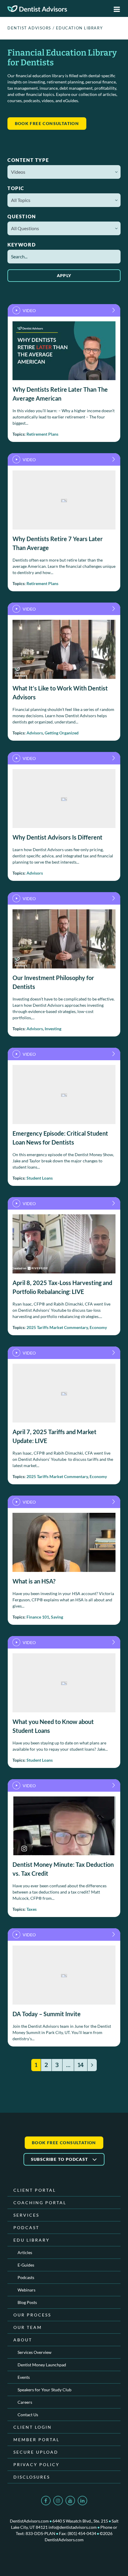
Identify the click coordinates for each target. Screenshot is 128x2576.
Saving (57, 1617)
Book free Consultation (47, 123)
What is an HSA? (34, 1581)
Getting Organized (62, 733)
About (23, 2340)
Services (26, 2215)
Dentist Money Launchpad (42, 2365)
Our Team (28, 2327)
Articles (25, 2252)
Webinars (26, 2290)
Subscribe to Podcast (60, 2159)
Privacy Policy (36, 2464)
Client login (33, 2427)
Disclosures (32, 2477)
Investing (53, 1029)
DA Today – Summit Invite (47, 2014)
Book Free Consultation (64, 2143)
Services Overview (35, 2352)
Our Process (32, 2315)
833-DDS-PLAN (40, 2533)
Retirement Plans (42, 434)
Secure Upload (36, 2452)
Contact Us (28, 2415)
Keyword (22, 245)
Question (22, 216)
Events (24, 2377)
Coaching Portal (40, 2203)
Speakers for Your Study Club (45, 2390)
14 (81, 2065)
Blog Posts (27, 2302)
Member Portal (36, 2440)
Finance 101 (38, 1617)
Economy (98, 1327)
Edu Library (32, 2240)
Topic (16, 188)
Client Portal (35, 2190)
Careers (25, 2402)
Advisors (35, 733)
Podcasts (26, 2277)
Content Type (28, 160)
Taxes (32, 1909)
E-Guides (26, 2265)
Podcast (26, 2227)
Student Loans (40, 1178)
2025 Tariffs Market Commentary (57, 1327)
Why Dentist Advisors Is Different (57, 837)
